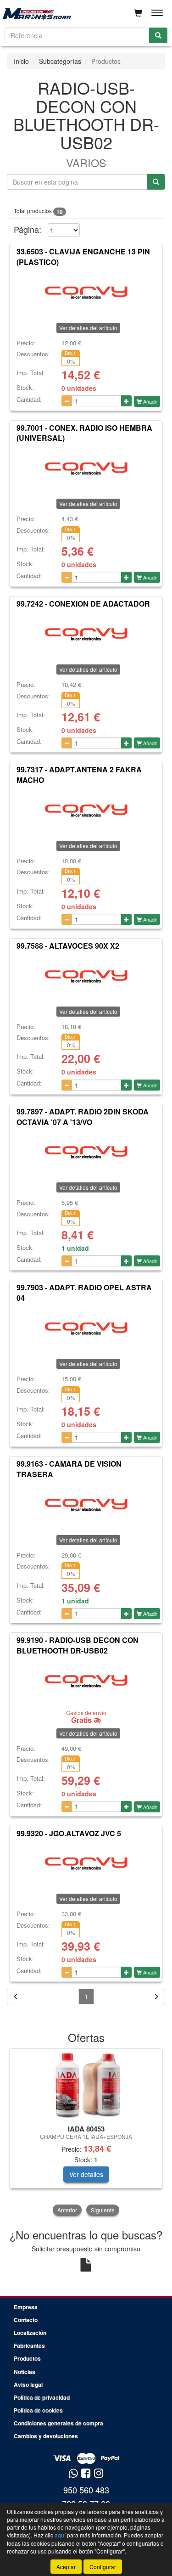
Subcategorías (60, 61)
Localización (30, 2333)
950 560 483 (86, 2490)
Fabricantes (29, 2345)
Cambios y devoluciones (46, 2436)
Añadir (150, 401)
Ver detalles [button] (86, 2174)
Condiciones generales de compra (58, 2423)
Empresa (26, 2307)
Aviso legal (28, 2385)
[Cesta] (138, 13)
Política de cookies (38, 2410)
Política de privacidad (42, 2397)
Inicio (21, 61)
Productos (27, 2358)
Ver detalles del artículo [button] (88, 328)
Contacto (26, 2320)
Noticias (25, 2372)
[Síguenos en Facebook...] (86, 2474)
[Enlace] (86, 2085)
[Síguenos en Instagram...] (99, 2474)
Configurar (103, 2567)
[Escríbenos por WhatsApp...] (73, 2474)
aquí (60, 2535)
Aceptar (66, 2567)
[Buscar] (158, 35)
